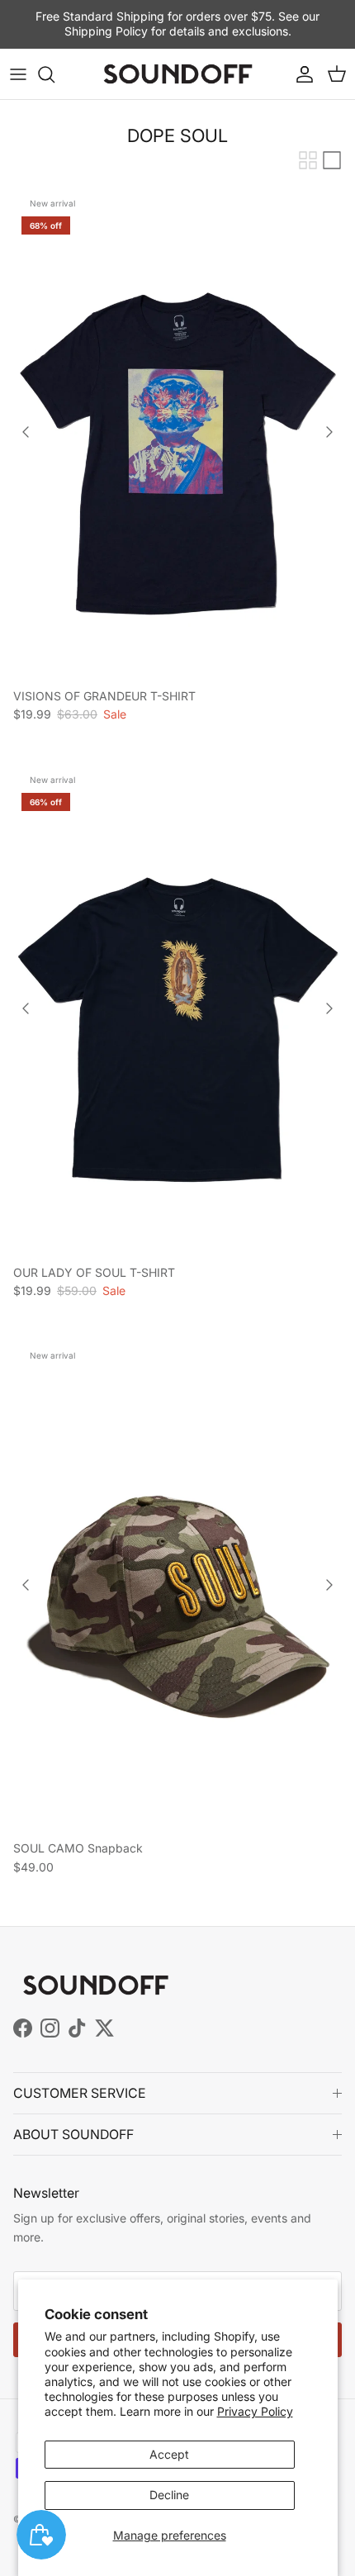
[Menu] (18, 74)
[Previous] (26, 432)
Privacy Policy (255, 2411)
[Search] (54, 74)
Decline (169, 2495)
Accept (169, 2454)
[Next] (329, 432)
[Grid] (308, 160)
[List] (332, 160)
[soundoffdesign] (178, 74)
